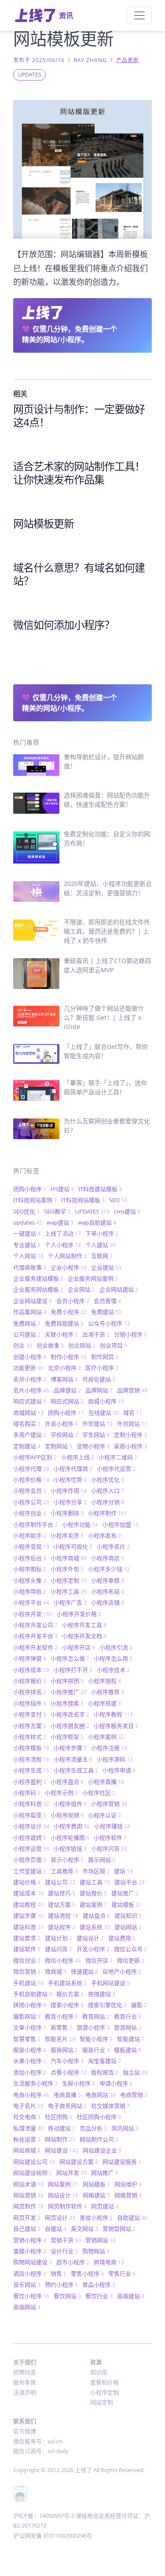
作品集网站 (30, 1312)
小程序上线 (78, 1457)
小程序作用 (69, 1491)
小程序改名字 (70, 1714)
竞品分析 (93, 2128)
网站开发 (71, 2173)
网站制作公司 (99, 2139)
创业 (23, 1345)
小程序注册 (109, 1748)
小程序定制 (69, 1580)
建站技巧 (62, 1893)
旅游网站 (128, 2027)
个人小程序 (63, 1245)
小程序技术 (113, 1670)
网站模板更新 (44, 523)
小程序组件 (70, 1804)
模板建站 (128, 2050)
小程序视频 (67, 1815)
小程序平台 (31, 1602)
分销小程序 (130, 1334)
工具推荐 (64, 1871)
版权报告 (105, 2072)
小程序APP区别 (35, 1457)
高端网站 (27, 2307)
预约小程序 (61, 2284)
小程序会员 (30, 1491)
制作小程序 (69, 1357)
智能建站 (131, 2039)
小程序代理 (31, 1469)
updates (28, 1222)
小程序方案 (30, 1726)
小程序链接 (70, 1849)
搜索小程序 (67, 2005)
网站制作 (60, 2139)
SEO (118, 1200)
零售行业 (122, 2273)
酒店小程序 (30, 2273)
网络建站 (96, 2195)
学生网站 (96, 1435)
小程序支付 (30, 1714)
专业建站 (27, 1245)
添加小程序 (30, 2072)
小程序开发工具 (84, 1625)
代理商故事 (30, 1267)
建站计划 (59, 1938)
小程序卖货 (67, 1535)
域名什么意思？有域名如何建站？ (79, 574)
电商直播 (67, 2095)
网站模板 (96, 2184)
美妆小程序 (96, 2218)
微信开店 (99, 1960)
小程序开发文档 (84, 1636)
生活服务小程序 (35, 2083)
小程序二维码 (118, 1457)
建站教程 (28, 1904)
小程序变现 (31, 1546)
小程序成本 (31, 1670)
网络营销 (128, 2195)
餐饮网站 (67, 2296)
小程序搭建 (104, 1703)
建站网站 (128, 1927)
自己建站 (27, 2229)
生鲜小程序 (79, 2083)
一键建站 (27, 1233)
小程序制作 (108, 1513)
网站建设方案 (79, 2162)
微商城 (56, 1971)
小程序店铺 (108, 1602)
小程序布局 (108, 1591)
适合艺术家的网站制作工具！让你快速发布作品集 (79, 473)
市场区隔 (96, 1871)
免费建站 (106, 1312)
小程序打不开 (73, 1670)
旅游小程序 (93, 2027)
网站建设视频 (33, 2173)
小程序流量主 (73, 1759)
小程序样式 (30, 1737)
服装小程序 (30, 2050)
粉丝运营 (27, 2139)
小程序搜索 (67, 1703)
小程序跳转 (30, 1838)
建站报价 (93, 1893)
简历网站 (125, 2128)
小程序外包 (67, 1569)
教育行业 (128, 2016)
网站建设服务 (122, 2162)
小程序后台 (30, 1558)
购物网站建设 (33, 2262)
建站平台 (130, 1882)
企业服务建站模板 (38, 1278)
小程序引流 (116, 1647)
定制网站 (59, 1446)
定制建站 (27, 1446)
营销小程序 (30, 2240)
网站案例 (63, 2184)
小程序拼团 (67, 1681)
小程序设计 (31, 1826)
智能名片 (60, 2039)
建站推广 (125, 1893)
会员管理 (107, 1301)
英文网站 (84, 2229)
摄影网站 (27, 2016)
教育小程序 (61, 2016)
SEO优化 (26, 1211)
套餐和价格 (104, 2382)
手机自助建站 (33, 1994)
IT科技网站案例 (35, 1200)
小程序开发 (33, 1614)
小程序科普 (31, 1804)
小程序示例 (61, 1793)
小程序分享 (70, 1502)
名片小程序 (31, 1390)
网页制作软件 (67, 2206)
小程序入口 (108, 1491)
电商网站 (101, 2095)
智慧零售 (27, 2039)
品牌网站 (99, 1390)
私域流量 (28, 2128)
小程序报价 (30, 1681)
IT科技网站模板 (83, 1200)
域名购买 (27, 1424)
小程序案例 (106, 1737)
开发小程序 (93, 1949)
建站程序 (62, 1927)
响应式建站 (30, 1401)
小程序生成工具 (76, 1770)
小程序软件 (110, 1838)
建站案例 (93, 1904)
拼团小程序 (30, 2005)
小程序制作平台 (35, 1524)
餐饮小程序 (31, 2296)
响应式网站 (67, 1401)
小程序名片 (113, 1546)
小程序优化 (108, 1480)
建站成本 (28, 1893)
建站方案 (62, 1904)
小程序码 (27, 1793)
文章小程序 (30, 2027)
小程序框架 (67, 1737)
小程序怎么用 (113, 1658)
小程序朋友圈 (70, 1726)
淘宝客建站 (104, 2061)
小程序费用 (72, 1826)
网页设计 (60, 2218)
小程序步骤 (70, 1748)
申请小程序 (116, 2083)
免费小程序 (69, 1312)
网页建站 (105, 2206)
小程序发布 (104, 1535)
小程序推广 (69, 1692)
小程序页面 (30, 1860)
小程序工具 (69, 1591)
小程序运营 (31, 1849)
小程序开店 (79, 1647)
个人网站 (28, 1256)
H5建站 (62, 1189)
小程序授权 (104, 1681)
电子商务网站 (67, 2106)
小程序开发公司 (35, 1625)
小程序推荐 (108, 1692)
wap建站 (60, 1222)
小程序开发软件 (35, 1647)
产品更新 (128, 60)
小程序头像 (30, 1580)
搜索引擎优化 (107, 2005)
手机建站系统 (67, 1983)
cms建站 (127, 1211)
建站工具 (95, 1882)
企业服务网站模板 (38, 1289)
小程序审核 (108, 1580)
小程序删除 (67, 1513)
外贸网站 (132, 1424)
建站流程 (63, 1915)
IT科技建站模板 (100, 1189)
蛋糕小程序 (30, 2251)
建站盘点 (96, 1915)
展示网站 (102, 1860)
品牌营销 (132, 1390)
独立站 (135, 2072)
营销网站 (101, 2240)
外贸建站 (97, 1424)
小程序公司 (31, 1502)
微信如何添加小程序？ (64, 625)
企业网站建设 (33, 1301)
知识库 (99, 2372)
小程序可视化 (73, 1546)
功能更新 (28, 1368)
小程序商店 (108, 1558)
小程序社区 (99, 1793)
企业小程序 (69, 1267)
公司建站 (27, 1334)
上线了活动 (63, 1233)
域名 (133, 1413)
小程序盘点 (67, 1782)
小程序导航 (30, 1591)
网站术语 (28, 2184)
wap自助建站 (97, 1222)
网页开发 (27, 2218)
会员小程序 (73, 1301)
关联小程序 (61, 1334)
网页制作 (28, 2206)
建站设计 (90, 1938)
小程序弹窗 (30, 1658)
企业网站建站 (119, 1289)
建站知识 (128, 1915)
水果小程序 (30, 2061)
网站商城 (27, 2150)
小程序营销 (109, 1804)
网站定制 (102, 2402)
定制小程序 (130, 1435)
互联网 (102, 1256)
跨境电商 (109, 2262)
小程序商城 (69, 1558)
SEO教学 (57, 1211)
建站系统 (95, 1927)
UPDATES (30, 75)
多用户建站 (30, 1435)
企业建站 (106, 1267)
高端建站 (131, 2296)
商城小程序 (106, 1401)
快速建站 (84, 1971)
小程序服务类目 (116, 1726)
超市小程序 (73, 2262)
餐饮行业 (99, 2296)
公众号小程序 (109, 1323)
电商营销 (134, 2095)
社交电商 (27, 2117)
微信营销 (27, 1971)
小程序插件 (30, 1703)
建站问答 (59, 1949)
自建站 (56, 2229)
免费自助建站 (64, 1323)
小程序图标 (30, 1569)
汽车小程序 (67, 2061)
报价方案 (70, 1994)
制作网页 (105, 1357)
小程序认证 (104, 1815)
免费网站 (27, 1323)
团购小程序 (30, 1189)
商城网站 (28, 1413)
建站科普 (28, 1927)
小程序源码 (115, 1759)
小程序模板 (31, 1748)
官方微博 (25, 2431)
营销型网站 (119, 2229)
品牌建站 (67, 1390)
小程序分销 (108, 1502)
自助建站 (132, 2218)
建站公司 (60, 1882)
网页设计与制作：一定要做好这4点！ (79, 415)
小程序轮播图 (70, 1838)
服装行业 (96, 2050)
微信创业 (27, 1960)
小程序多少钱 (109, 1569)
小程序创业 (30, 1513)
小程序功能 (80, 1524)
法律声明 (25, 2392)
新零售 (61, 2027)
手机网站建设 (110, 1983)
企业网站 (81, 1289)
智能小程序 (96, 2039)
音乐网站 (27, 2284)
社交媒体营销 (110, 2106)
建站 (123, 1871)
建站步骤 (28, 1915)
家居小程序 (130, 1446)
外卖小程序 (61, 1424)
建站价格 (27, 1882)
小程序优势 (70, 1480)
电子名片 (28, 2106)
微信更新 (131, 1960)
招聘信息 (25, 2372)
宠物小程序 (93, 1446)
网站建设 (62, 2150)
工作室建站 (30, 1871)
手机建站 (28, 1983)
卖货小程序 (30, 1379)
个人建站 (101, 1245)
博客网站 (64, 1379)
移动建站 (62, 2128)
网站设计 (63, 2195)
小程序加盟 (121, 1524)
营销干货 (66, 2240)
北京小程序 (64, 1368)
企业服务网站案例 (93, 1278)
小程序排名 (30, 1692)
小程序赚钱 (112, 1826)
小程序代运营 (116, 1469)
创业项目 (114, 1345)
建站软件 (27, 1949)
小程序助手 (30, 1535)
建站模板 (126, 1904)
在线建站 (104, 1413)
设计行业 (64, 2251)
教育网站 (96, 2016)
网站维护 (128, 2184)
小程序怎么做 (70, 1658)
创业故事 (50, 1345)
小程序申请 (119, 1770)
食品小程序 (99, 2284)
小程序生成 (31, 1770)
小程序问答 (109, 1849)
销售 (59, 2273)
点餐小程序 (69, 2072)
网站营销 (28, 2195)
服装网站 (64, 2050)
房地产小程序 (122, 1971)
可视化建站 (99, 1379)
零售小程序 (87, 2273)
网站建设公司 (34, 2162)
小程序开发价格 (79, 1614)
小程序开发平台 (35, 1636)
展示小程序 (67, 1860)
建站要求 (27, 1938)
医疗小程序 (102, 1368)
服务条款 (25, 2382)
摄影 (139, 2005)
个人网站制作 (67, 1256)
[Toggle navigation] (139, 15)
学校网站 (64, 1435)
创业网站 (82, 1345)
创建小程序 (30, 1357)
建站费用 (122, 1938)
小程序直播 (106, 1782)
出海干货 (96, 1334)
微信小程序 (63, 1960)
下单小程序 (102, 1233)
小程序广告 (70, 1602)
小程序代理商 (73, 1469)
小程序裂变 (30, 1815)
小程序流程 (31, 1759)
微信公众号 (130, 1949)
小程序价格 (31, 1480)
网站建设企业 (102, 2150)
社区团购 (59, 2117)
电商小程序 (31, 2095)
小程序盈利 (30, 1782)
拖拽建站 (102, 1994)
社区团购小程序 (99, 2117)
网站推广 (105, 2173)
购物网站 (96, 2251)
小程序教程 (113, 1714)
